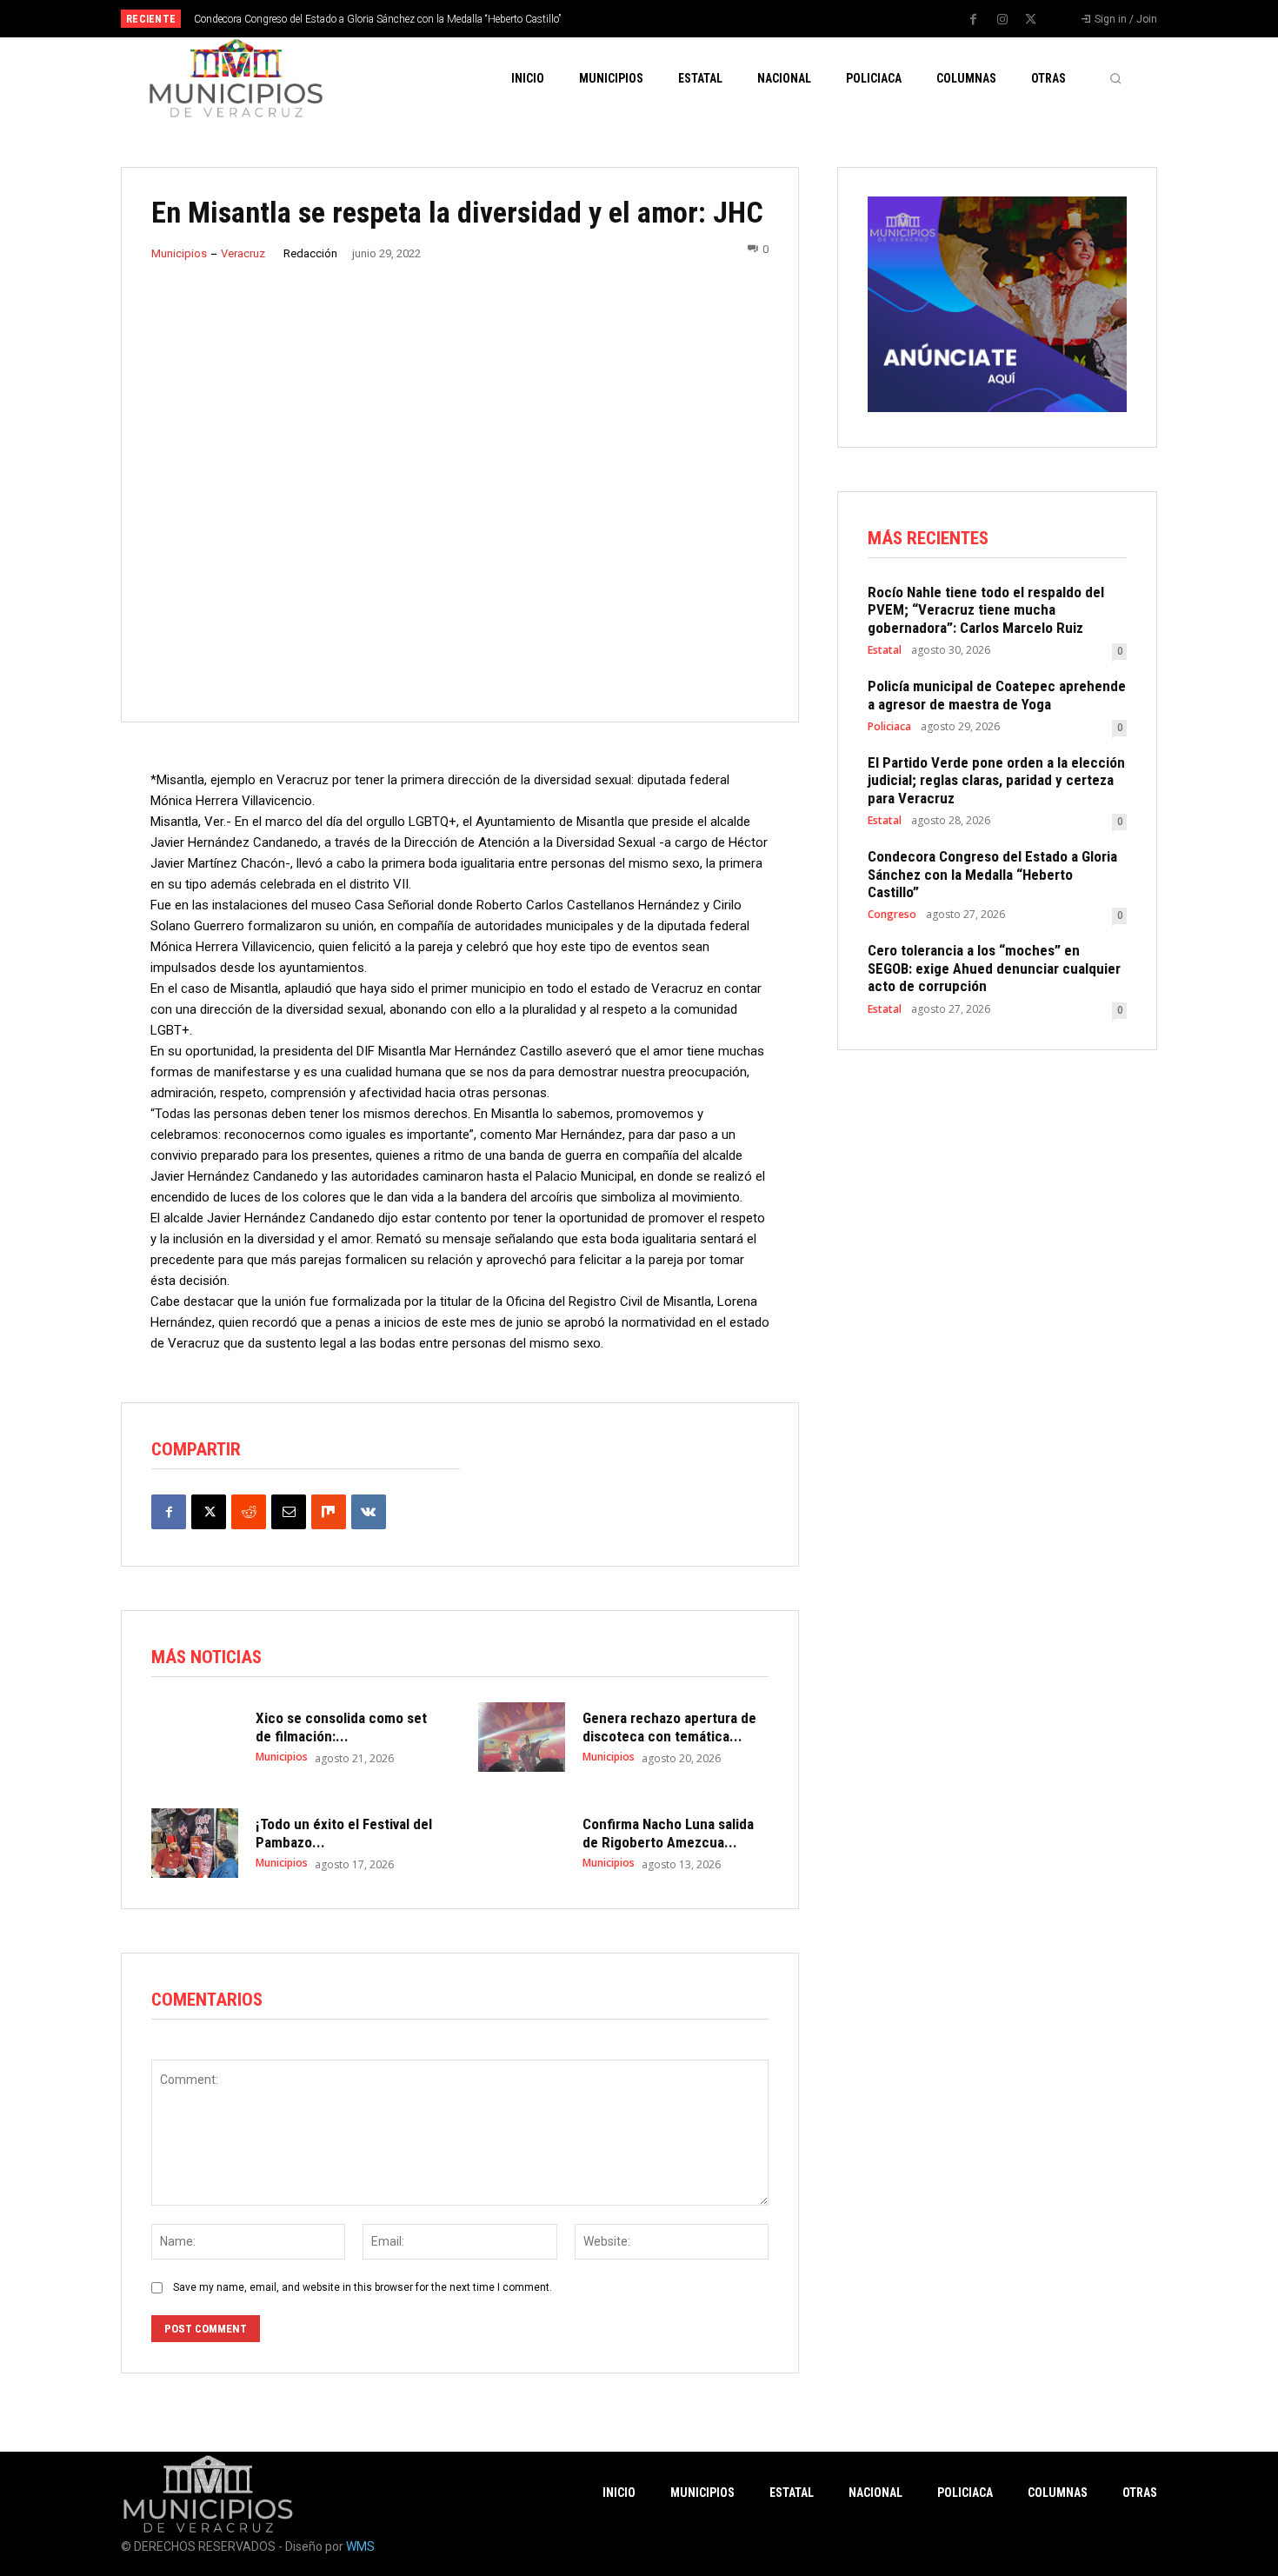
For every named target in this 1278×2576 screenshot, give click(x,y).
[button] (1115, 78)
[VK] (369, 1512)
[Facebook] (974, 20)
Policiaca (889, 727)
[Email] (289, 1512)
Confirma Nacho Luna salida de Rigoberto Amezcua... (668, 1833)
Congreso (892, 915)
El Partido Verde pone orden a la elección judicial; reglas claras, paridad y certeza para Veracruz (996, 780)
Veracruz (243, 253)
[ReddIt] (249, 1512)
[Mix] (329, 1512)
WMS (360, 2546)
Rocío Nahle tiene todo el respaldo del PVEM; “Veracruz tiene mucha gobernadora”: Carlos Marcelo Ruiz (986, 610)
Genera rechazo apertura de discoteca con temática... (669, 1727)
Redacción (310, 253)
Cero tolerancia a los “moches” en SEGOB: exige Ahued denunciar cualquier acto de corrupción (994, 968)
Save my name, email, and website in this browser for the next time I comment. (363, 2287)
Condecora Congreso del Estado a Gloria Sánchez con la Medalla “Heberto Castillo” (377, 19)
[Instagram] (1002, 20)
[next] (697, 19)
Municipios (179, 253)
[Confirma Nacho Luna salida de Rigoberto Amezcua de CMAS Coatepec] (522, 1843)
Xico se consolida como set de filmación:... (341, 1727)
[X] (1031, 20)
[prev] (669, 19)
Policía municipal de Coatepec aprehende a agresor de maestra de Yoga (997, 695)
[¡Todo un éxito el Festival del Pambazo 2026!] (195, 1843)
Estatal (885, 650)
